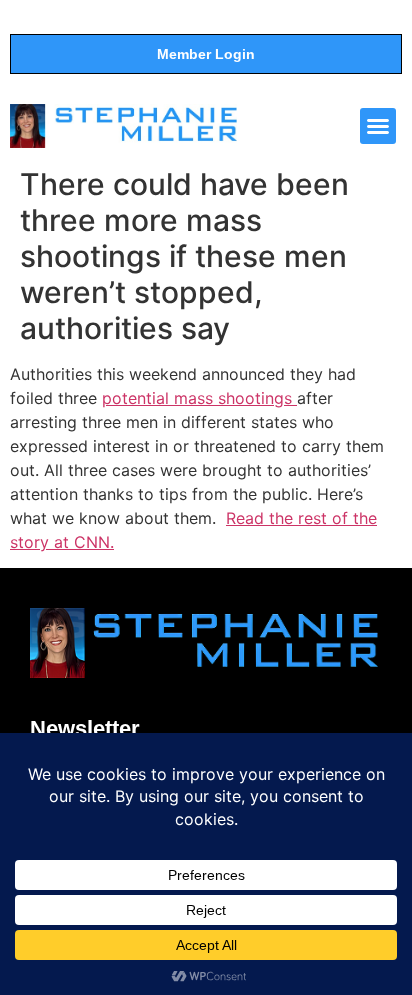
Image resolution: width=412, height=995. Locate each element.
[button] (378, 126)
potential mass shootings (199, 398)
